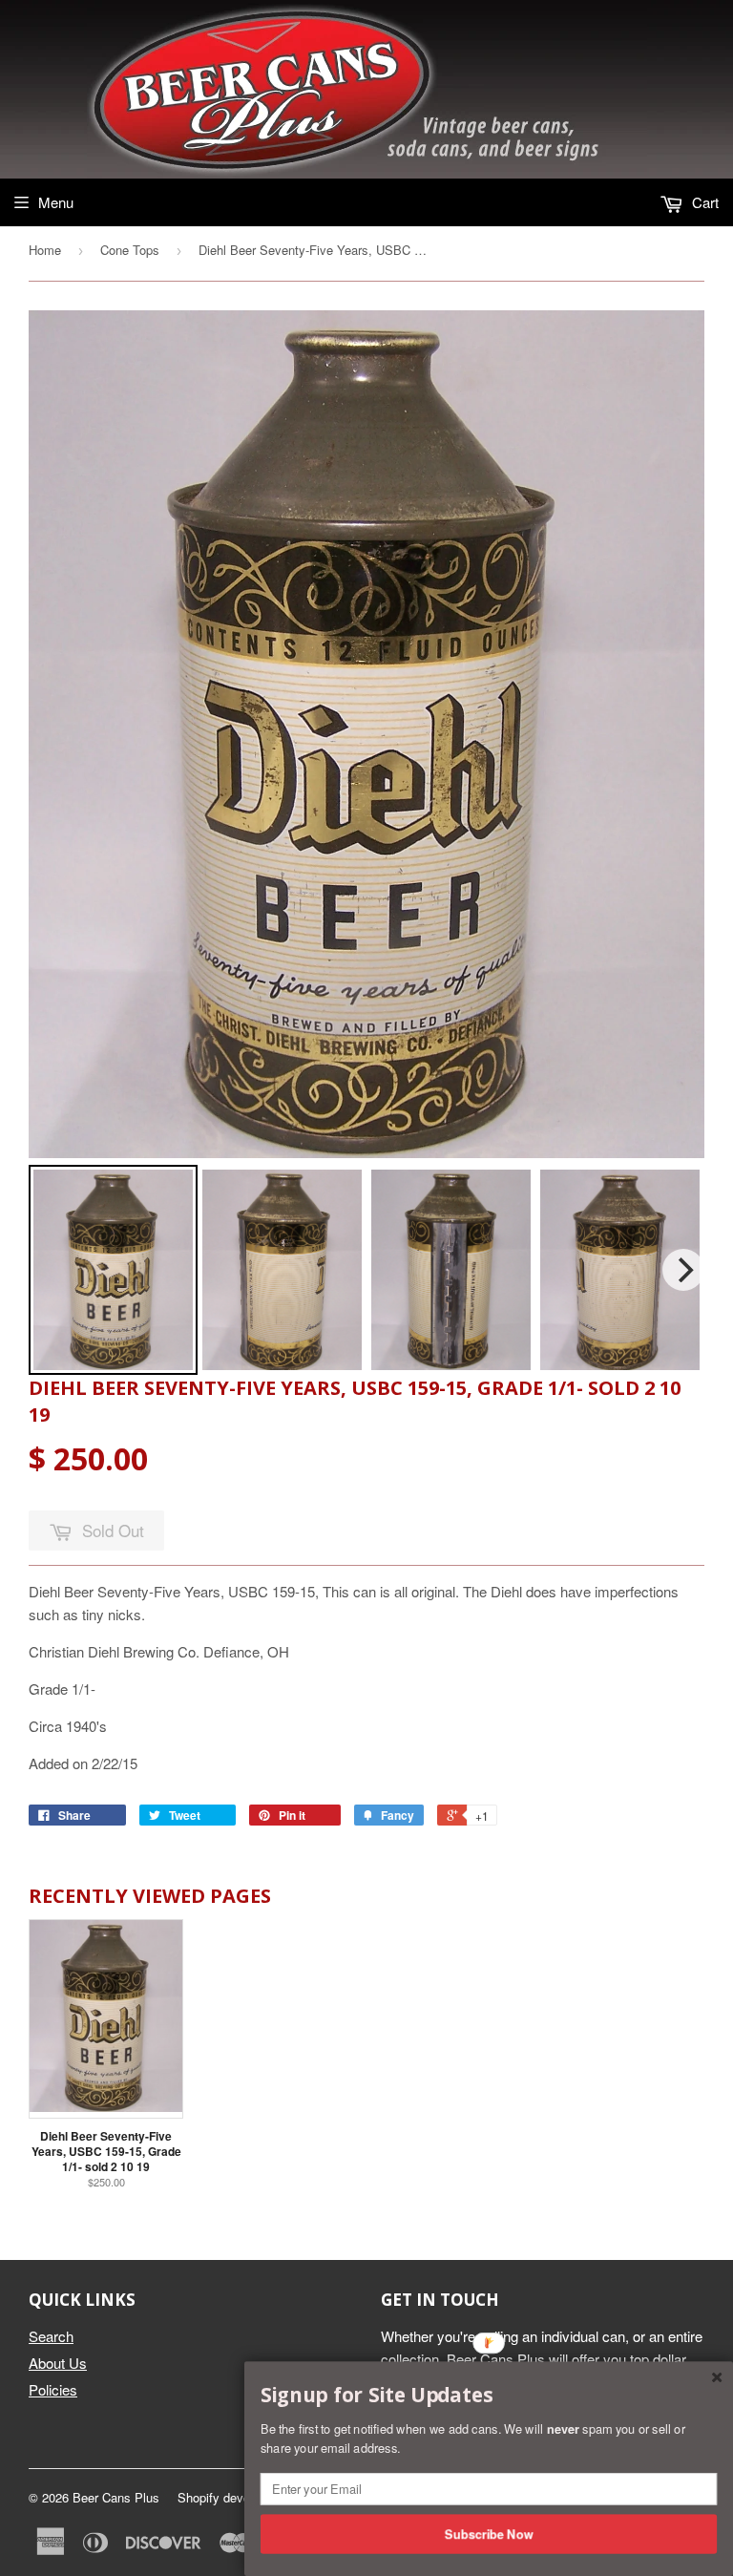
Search (51, 2336)
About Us (58, 2363)
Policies (53, 2389)
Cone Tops (130, 250)
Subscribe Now (489, 2533)
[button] (489, 2396)
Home (45, 250)
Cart (703, 202)
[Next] (683, 1270)
